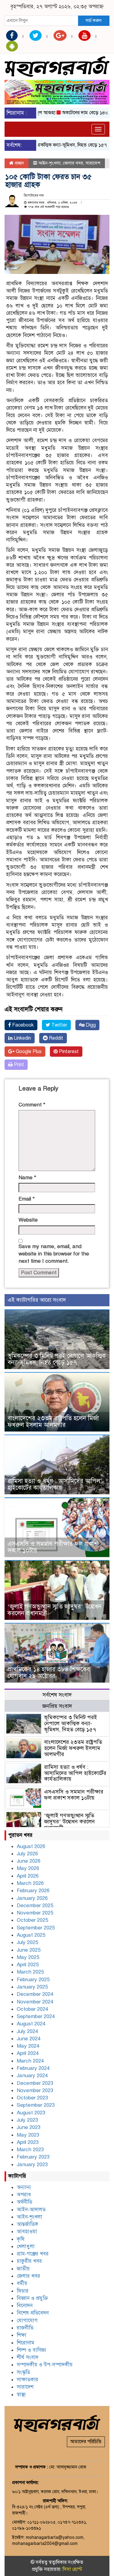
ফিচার (23, 2291)
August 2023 (31, 2113)
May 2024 (28, 2046)
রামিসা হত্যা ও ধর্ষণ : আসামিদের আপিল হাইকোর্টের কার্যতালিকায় (54, 1484)
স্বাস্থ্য (21, 2395)
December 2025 (35, 1905)
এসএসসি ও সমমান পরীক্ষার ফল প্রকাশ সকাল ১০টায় (53, 1547)
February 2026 (33, 1891)
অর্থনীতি (24, 2202)
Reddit (55, 1038)
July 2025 (27, 1942)
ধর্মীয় (22, 2283)
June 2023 (29, 2127)
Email (27, 1199)
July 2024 (27, 2031)
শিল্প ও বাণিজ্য (31, 2350)
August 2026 (31, 1846)
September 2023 (36, 2105)
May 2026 (28, 1868)
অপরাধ (24, 2195)
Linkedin (22, 1038)
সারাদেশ (93, 163)
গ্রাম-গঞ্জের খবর (33, 2254)
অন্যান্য (24, 2187)
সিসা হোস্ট (72, 2569)
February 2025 (33, 1980)
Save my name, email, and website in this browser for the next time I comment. (54, 1254)
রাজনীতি (25, 2328)
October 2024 (32, 2009)
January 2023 (32, 2164)
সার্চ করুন (93, 20)
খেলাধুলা (26, 2246)
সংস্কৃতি (23, 2372)
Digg (90, 1025)
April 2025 (28, 1965)
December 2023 (35, 2083)
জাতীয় (23, 2269)
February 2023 (33, 2157)
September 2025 (36, 1928)
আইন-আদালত (31, 2210)
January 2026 (32, 1898)
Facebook (22, 1025)
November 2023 (35, 2090)
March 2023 (30, 2150)
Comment (32, 1105)
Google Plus (28, 1052)
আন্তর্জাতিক (28, 2224)
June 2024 (29, 2039)
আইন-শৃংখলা (49, 163)
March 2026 (30, 1883)
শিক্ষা (22, 2335)
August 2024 (31, 2024)
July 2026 (27, 1854)
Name (27, 1178)
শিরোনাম (26, 2343)
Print (18, 1065)
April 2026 (28, 1876)
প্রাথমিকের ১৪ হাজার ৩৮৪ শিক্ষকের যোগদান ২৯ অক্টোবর (49, 1673)
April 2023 (28, 2142)
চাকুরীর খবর (29, 2261)
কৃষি (21, 2239)
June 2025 (29, 1950)
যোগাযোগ (27, 2321)
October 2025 (32, 1920)
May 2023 (28, 2135)
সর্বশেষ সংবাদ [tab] (57, 1695)
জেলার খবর (73, 163)
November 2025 (35, 1913)
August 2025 (31, 1935)
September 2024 (36, 2016)
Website (28, 1220)
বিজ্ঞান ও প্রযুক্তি (32, 2298)
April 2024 (28, 2053)
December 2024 (35, 1994)
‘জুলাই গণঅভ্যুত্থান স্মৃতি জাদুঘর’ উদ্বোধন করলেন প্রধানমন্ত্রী (55, 1610)
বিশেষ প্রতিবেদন (33, 2313)
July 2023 (27, 2120)
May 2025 (28, 1957)
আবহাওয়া (27, 2232)
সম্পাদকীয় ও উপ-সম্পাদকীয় (45, 2365)
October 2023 (32, 2098)
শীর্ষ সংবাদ (28, 2357)
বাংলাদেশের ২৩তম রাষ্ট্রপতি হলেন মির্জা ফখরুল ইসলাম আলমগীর (53, 1422)
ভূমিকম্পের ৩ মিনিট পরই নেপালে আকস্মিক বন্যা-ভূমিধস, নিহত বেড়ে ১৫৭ (57, 1359)
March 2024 (30, 2061)
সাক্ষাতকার (28, 2380)
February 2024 (33, 2068)
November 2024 (35, 2002)
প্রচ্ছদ (19, 163)
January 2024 (32, 2076)
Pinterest (68, 1052)
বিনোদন (25, 2306)
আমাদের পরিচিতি (86, 2442)
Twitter (59, 1025)
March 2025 (30, 1972)
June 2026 (29, 1861)
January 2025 (32, 1987)
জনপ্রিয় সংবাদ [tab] (57, 1706)
